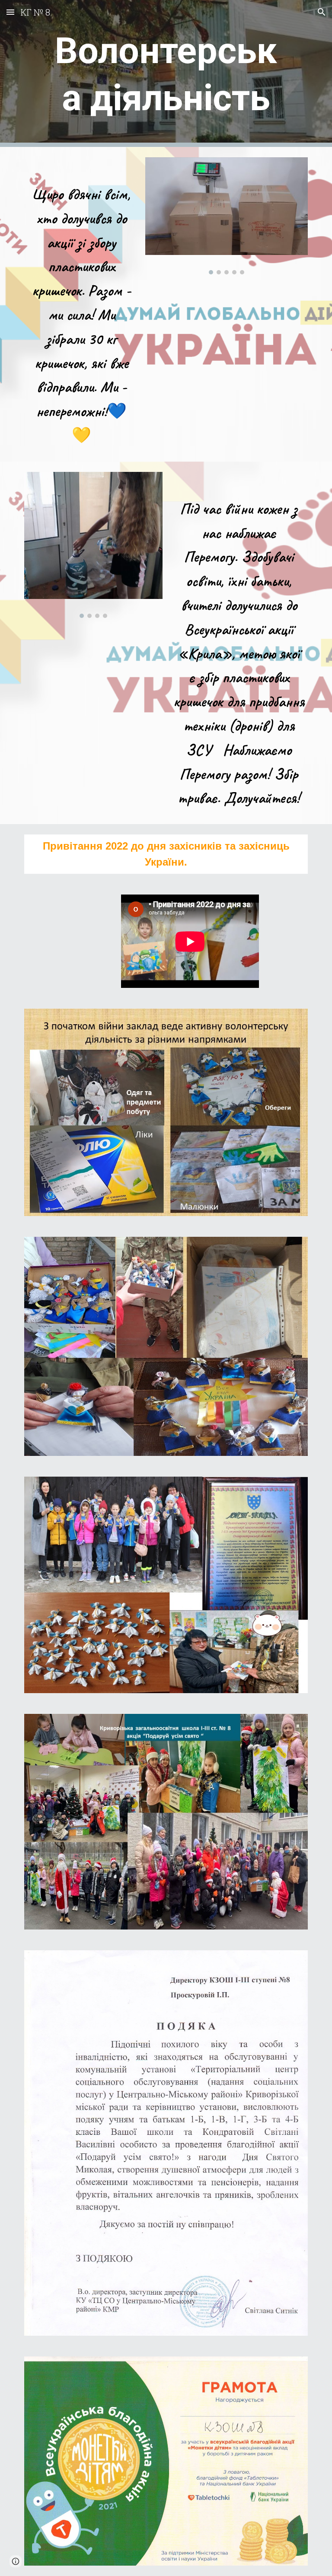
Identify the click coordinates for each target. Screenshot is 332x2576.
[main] (166, 73)
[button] (10, 12)
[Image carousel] (226, 216)
